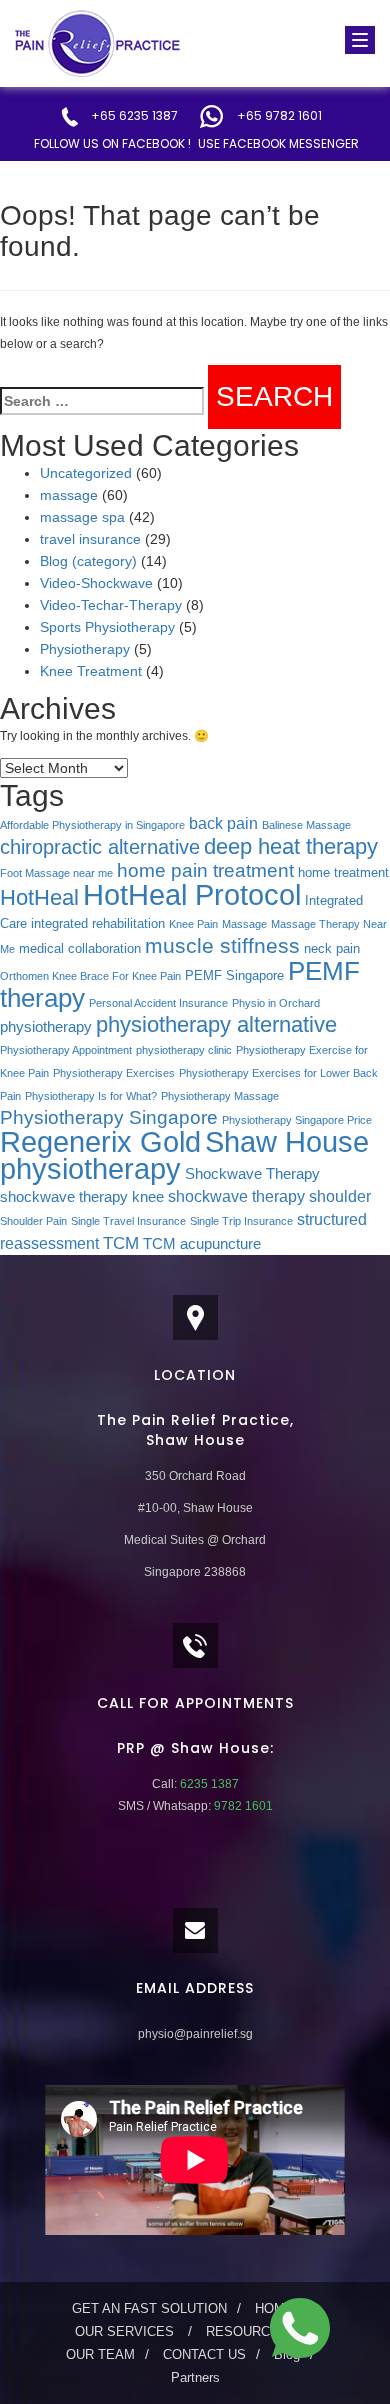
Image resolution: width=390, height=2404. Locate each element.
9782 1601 (242, 1806)
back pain (223, 823)
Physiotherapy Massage (220, 1096)
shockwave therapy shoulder (269, 1196)
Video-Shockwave (96, 583)
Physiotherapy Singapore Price (297, 1120)
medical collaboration (80, 948)
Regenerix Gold (100, 1142)
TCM (121, 1243)
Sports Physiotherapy (107, 627)
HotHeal (39, 897)
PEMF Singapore (234, 975)
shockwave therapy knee (82, 1197)
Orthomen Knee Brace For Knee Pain (90, 976)
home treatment (343, 872)
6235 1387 (208, 1784)
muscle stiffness (222, 945)
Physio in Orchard (276, 1003)
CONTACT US (204, 2354)
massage (69, 495)
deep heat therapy (291, 846)
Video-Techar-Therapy (111, 605)
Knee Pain (193, 924)
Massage (244, 924)
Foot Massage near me (56, 873)
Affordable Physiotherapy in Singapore (92, 825)
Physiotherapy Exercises (114, 1073)
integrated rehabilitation (98, 923)
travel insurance (90, 539)
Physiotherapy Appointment (66, 1050)
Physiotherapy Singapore (109, 1117)
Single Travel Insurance (128, 1221)
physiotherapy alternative (216, 1024)
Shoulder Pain (33, 1221)
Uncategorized (86, 473)
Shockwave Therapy (252, 1174)
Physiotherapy (85, 649)
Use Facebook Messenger (278, 143)
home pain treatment (205, 870)
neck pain (332, 948)
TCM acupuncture (202, 1244)
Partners (195, 2377)
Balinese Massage (306, 825)
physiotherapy (46, 1027)
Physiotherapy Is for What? (91, 1096)
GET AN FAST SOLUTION (149, 2308)
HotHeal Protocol (192, 894)
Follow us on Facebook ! (112, 143)
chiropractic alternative (100, 847)
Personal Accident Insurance (158, 1003)
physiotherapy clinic (184, 1050)
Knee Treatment (91, 671)
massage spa (82, 517)
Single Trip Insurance (241, 1221)
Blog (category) (88, 561)
